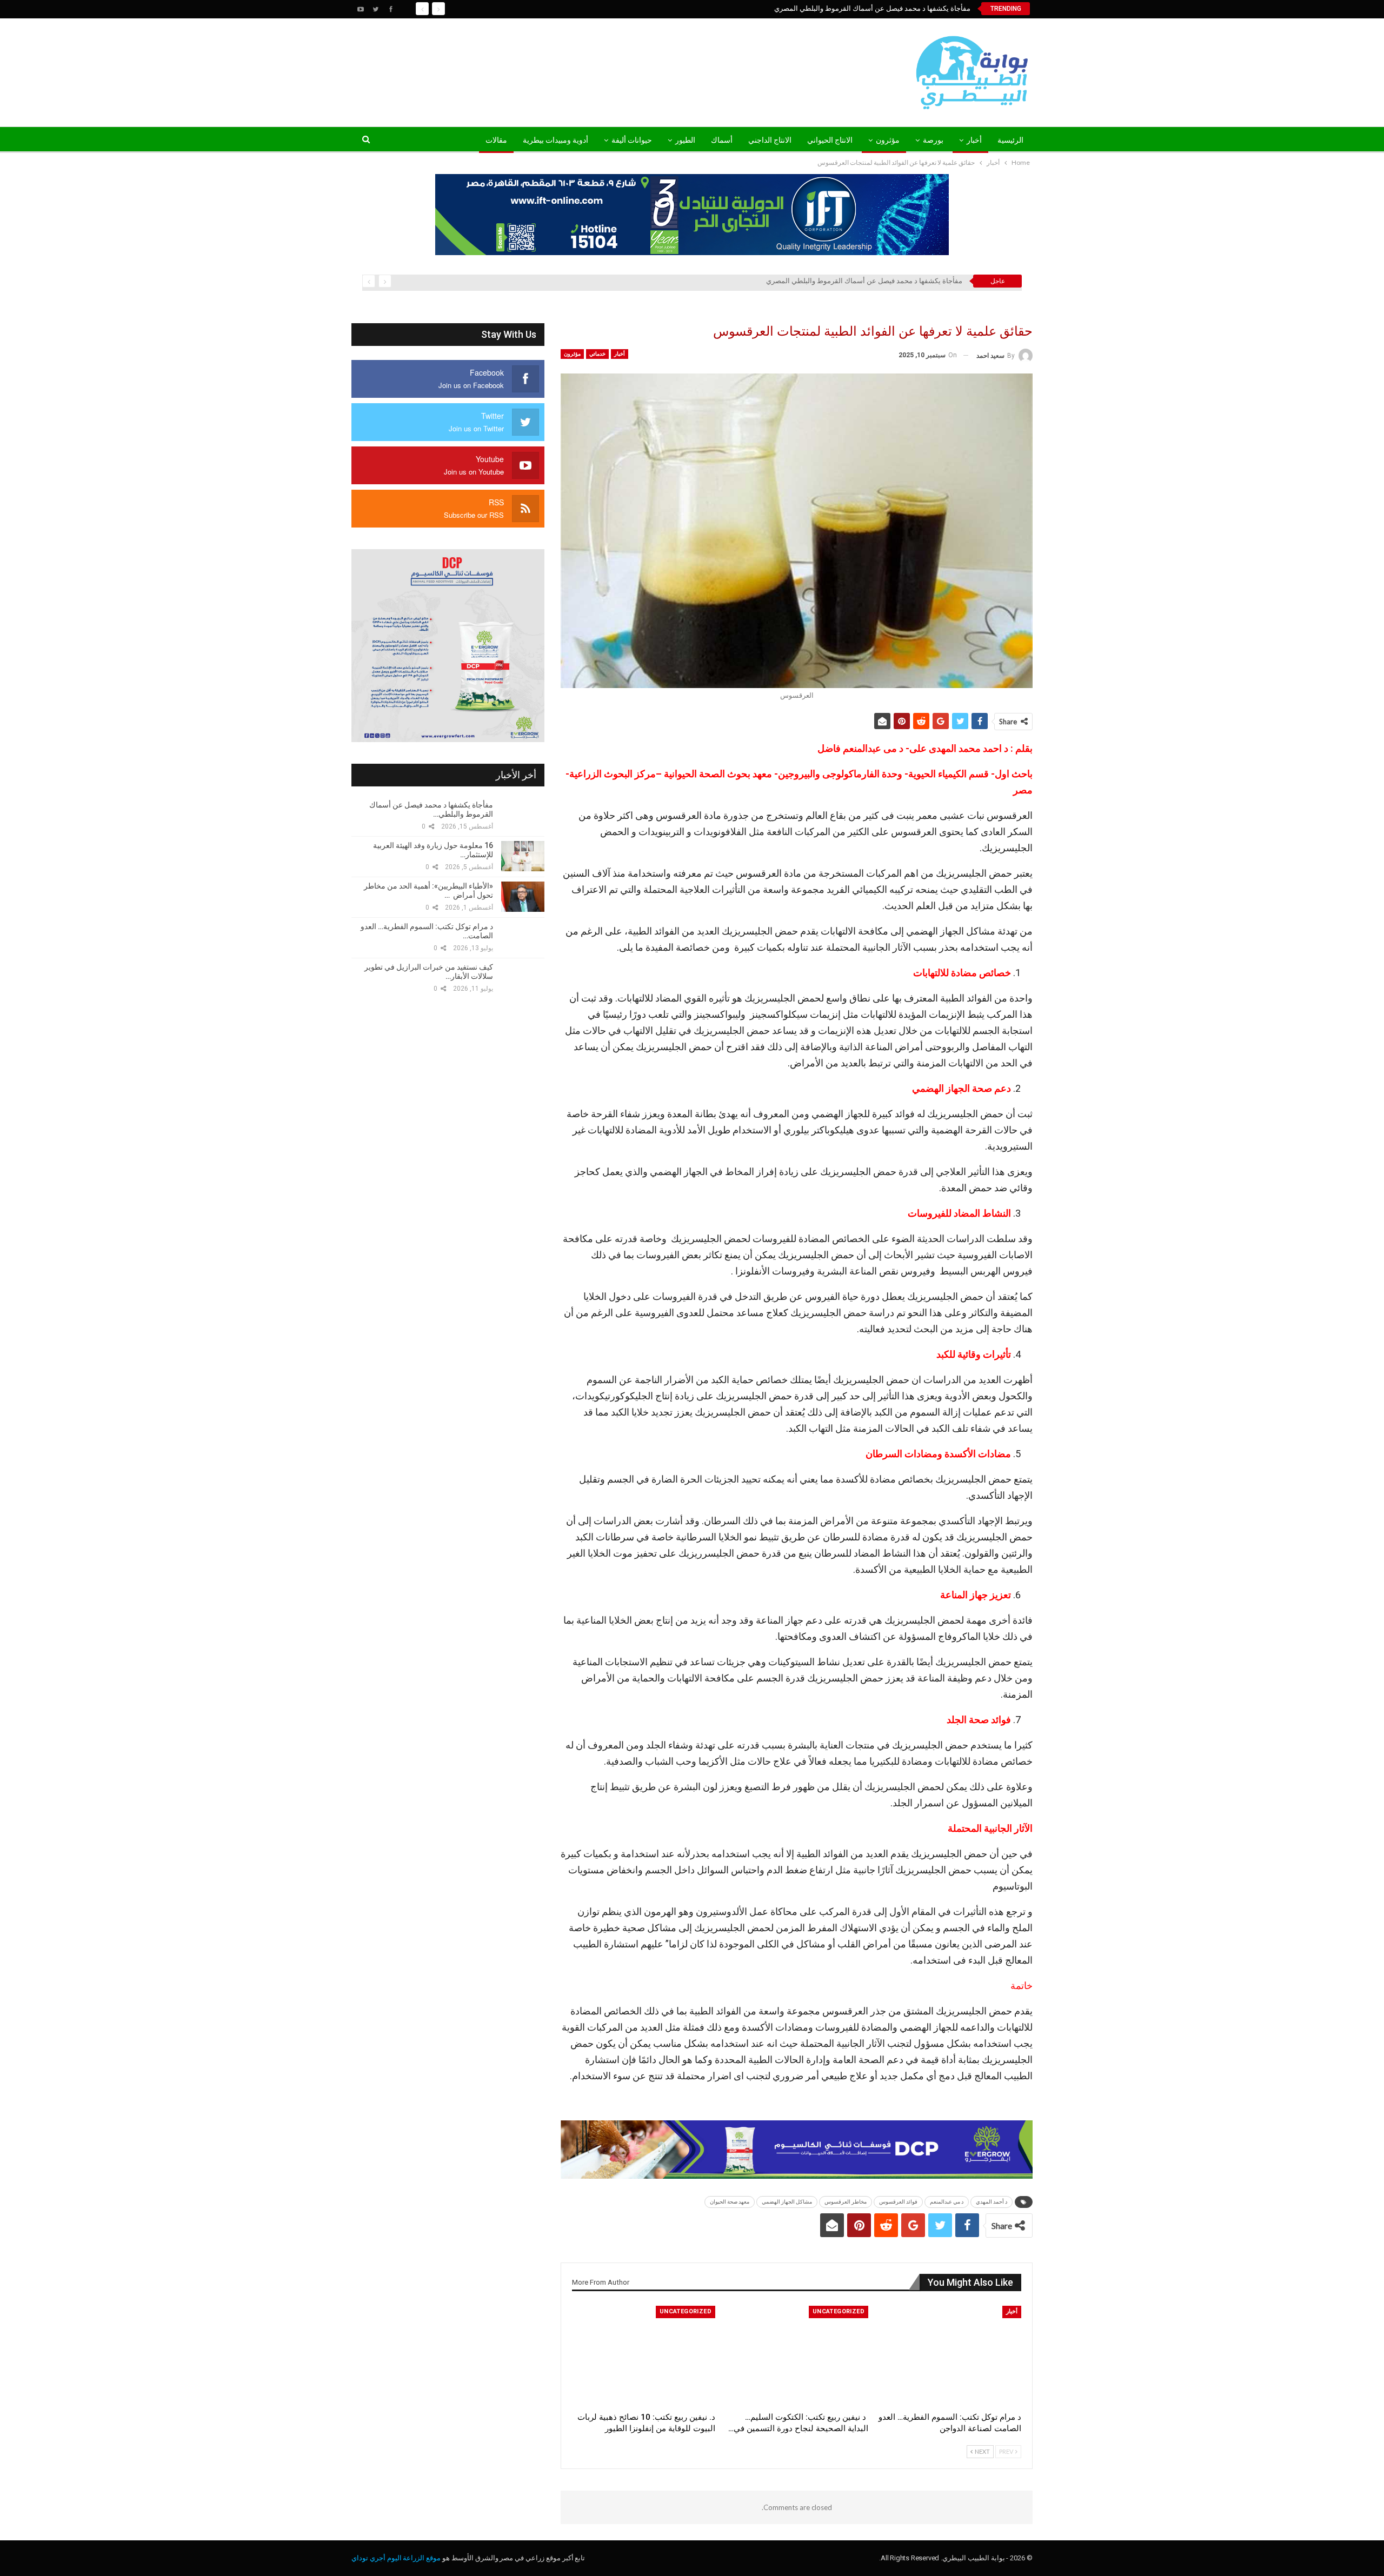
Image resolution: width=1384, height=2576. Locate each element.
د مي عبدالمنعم (947, 2202)
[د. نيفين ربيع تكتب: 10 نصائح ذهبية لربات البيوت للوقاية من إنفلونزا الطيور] (644, 2356)
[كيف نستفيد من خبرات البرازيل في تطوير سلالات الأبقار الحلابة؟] (523, 978)
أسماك (722, 140)
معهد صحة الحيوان (730, 2202)
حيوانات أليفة (632, 140)
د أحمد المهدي (992, 2202)
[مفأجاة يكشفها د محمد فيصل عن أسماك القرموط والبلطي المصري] (523, 816)
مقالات (496, 140)
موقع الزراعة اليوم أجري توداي (396, 2558)
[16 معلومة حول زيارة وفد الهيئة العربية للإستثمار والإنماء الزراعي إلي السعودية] (523, 856)
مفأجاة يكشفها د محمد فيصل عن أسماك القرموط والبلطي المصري (872, 8)
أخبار (974, 140)
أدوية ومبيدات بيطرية (555, 140)
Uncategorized (839, 2311)
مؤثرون (888, 140)
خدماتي (597, 354)
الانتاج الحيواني (830, 140)
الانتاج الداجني (770, 140)
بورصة (933, 140)
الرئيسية (1010, 140)
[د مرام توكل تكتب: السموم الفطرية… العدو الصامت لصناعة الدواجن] (950, 2356)
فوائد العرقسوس (898, 2202)
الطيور (685, 140)
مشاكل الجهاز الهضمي (787, 2202)
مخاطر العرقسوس (846, 2202)
